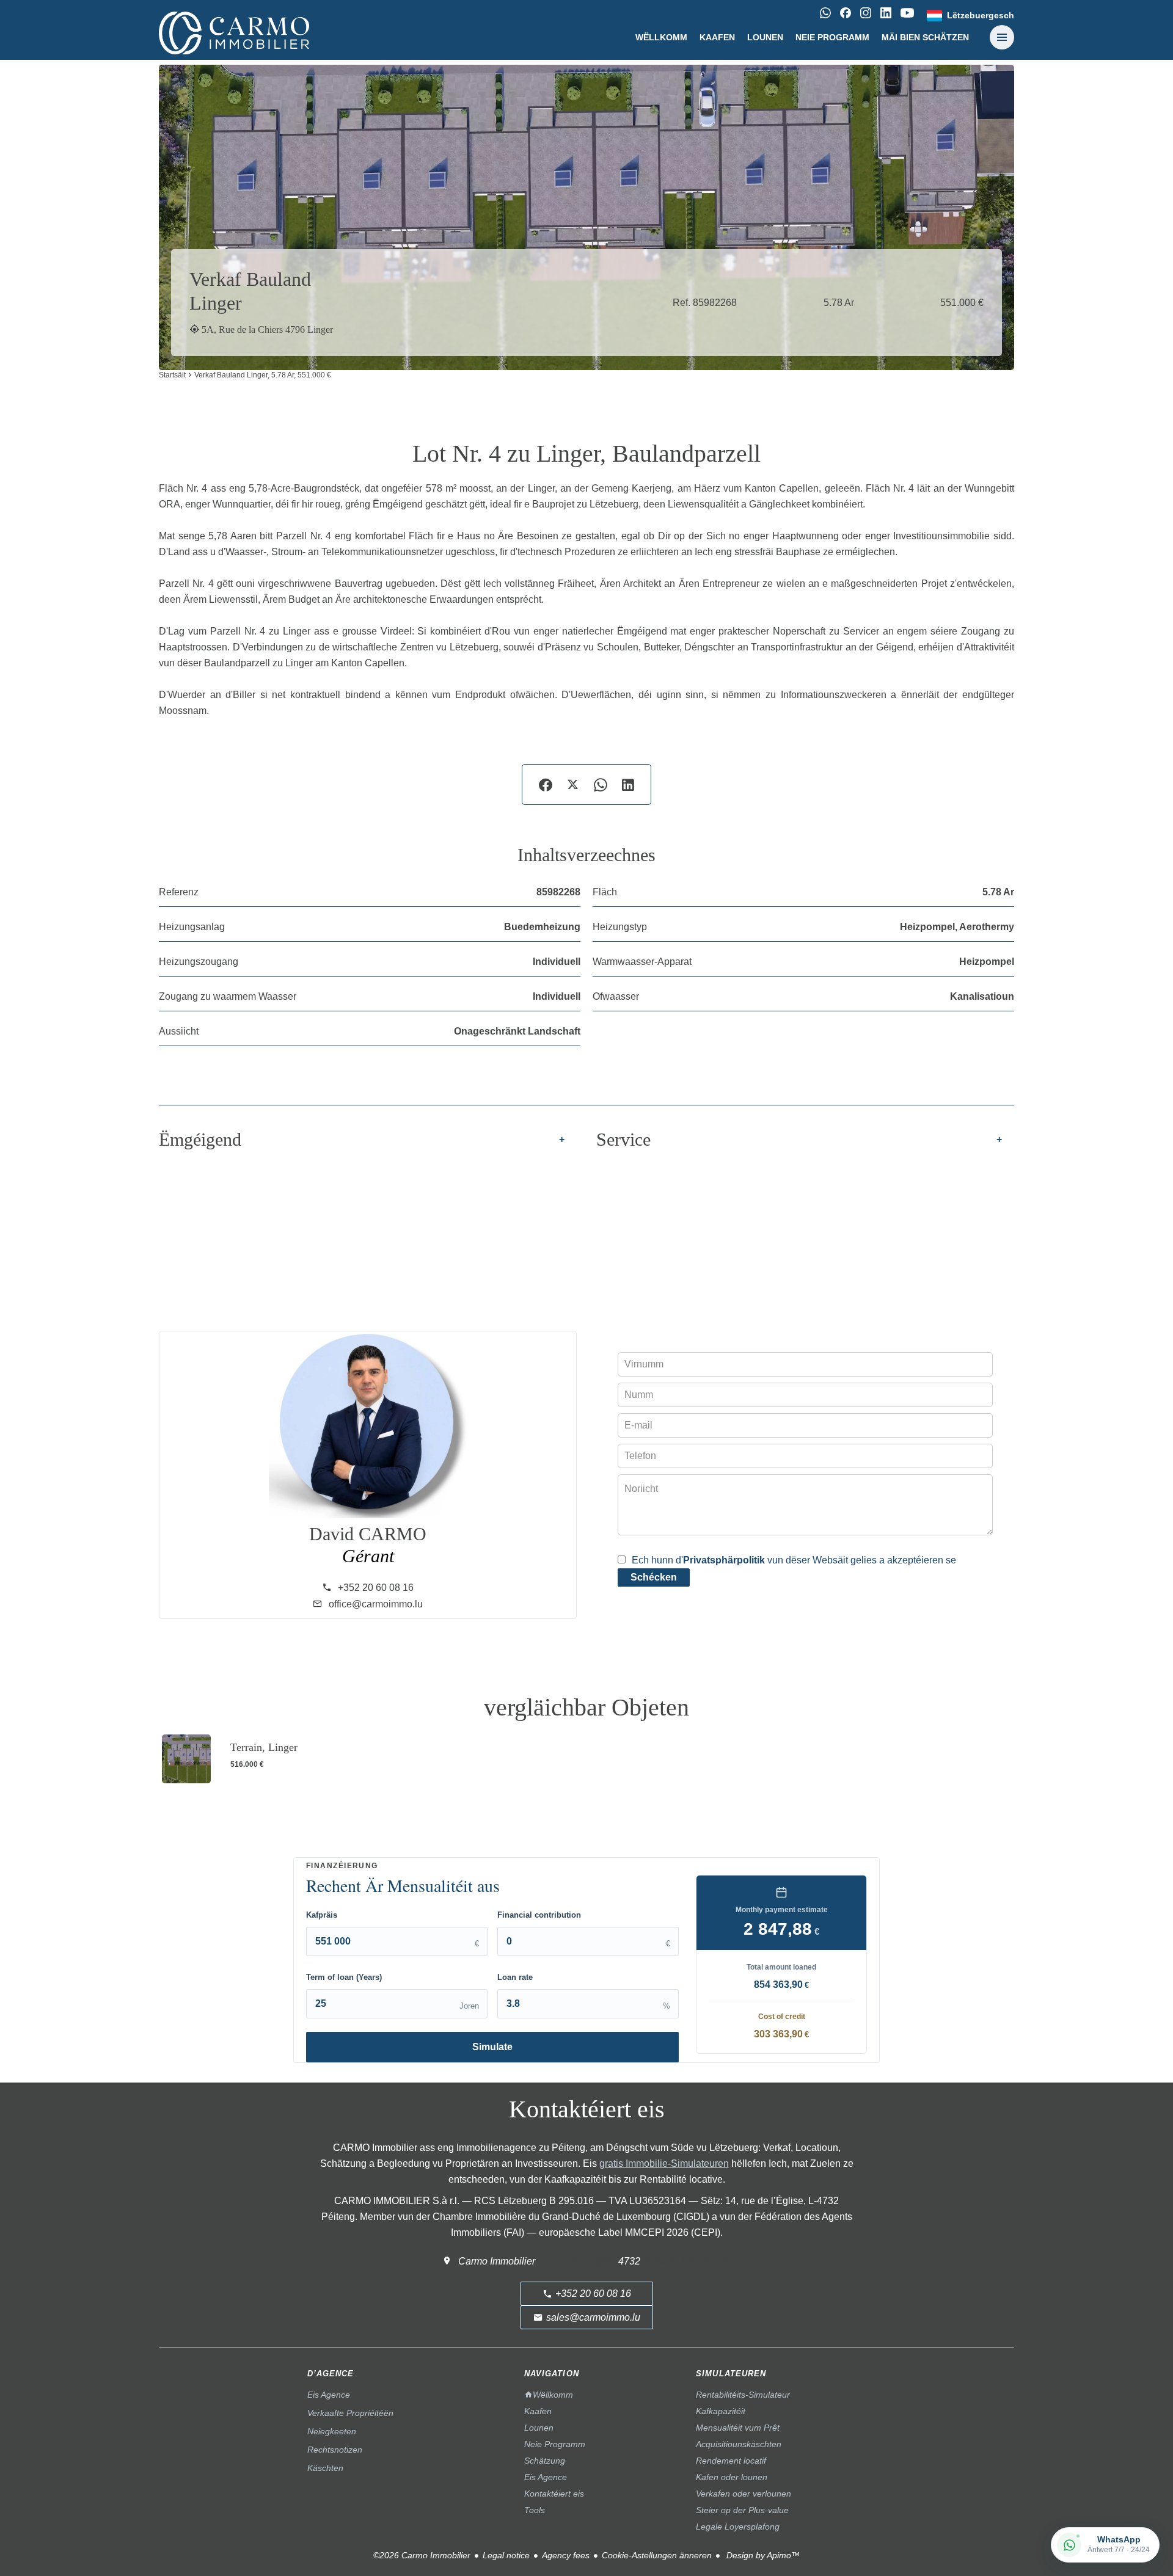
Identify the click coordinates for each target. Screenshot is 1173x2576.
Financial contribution (539, 1915)
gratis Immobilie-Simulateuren (664, 2163)
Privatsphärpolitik (724, 1560)
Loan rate (515, 1977)
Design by (762, 2555)
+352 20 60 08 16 (376, 1588)
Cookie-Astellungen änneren (657, 2555)
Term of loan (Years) (344, 1977)
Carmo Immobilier (497, 2261)
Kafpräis (322, 1915)
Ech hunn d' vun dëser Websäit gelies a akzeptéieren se (794, 1560)
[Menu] (1002, 37)
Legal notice (506, 2555)
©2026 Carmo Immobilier (422, 2555)
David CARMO (368, 1534)
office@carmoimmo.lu (376, 1604)
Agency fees (566, 2555)
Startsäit (172, 375)
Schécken (654, 1577)
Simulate (492, 2047)
